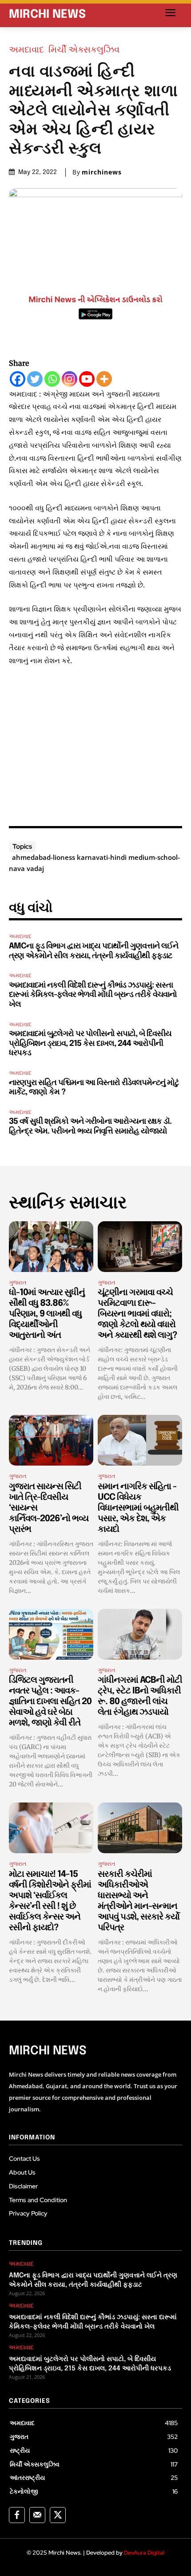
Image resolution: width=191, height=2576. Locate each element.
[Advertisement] (95, 744)
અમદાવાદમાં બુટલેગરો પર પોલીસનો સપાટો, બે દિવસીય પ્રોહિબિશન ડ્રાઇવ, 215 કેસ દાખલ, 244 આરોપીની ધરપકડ (90, 1043)
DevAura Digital (144, 2553)
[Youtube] (87, 379)
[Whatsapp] (52, 379)
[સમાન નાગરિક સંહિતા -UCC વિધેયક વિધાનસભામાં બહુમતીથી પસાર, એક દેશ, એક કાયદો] (140, 1440)
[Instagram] (70, 379)
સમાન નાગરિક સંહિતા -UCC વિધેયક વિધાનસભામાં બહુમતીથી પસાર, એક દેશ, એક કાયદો (138, 1508)
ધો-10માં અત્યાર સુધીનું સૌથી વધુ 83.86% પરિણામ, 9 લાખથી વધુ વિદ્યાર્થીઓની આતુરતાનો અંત (47, 1314)
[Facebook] (18, 379)
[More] (104, 379)
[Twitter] (35, 379)
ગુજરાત (18, 1282)
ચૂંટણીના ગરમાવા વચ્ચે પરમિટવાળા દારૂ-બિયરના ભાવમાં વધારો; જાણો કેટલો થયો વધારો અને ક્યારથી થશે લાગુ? (137, 1314)
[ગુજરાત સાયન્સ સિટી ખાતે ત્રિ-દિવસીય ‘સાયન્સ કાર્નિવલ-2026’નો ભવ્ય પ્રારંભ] (51, 1440)
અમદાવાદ (26, 49)
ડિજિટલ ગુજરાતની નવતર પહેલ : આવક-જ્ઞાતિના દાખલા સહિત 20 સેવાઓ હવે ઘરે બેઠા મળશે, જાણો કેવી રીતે (50, 1702)
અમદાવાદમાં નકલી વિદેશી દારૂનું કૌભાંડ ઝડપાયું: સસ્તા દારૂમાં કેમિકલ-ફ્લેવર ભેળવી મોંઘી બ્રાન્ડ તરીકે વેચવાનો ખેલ (93, 995)
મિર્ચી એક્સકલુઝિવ (84, 49)
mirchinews (102, 172)
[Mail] (37, 2515)
